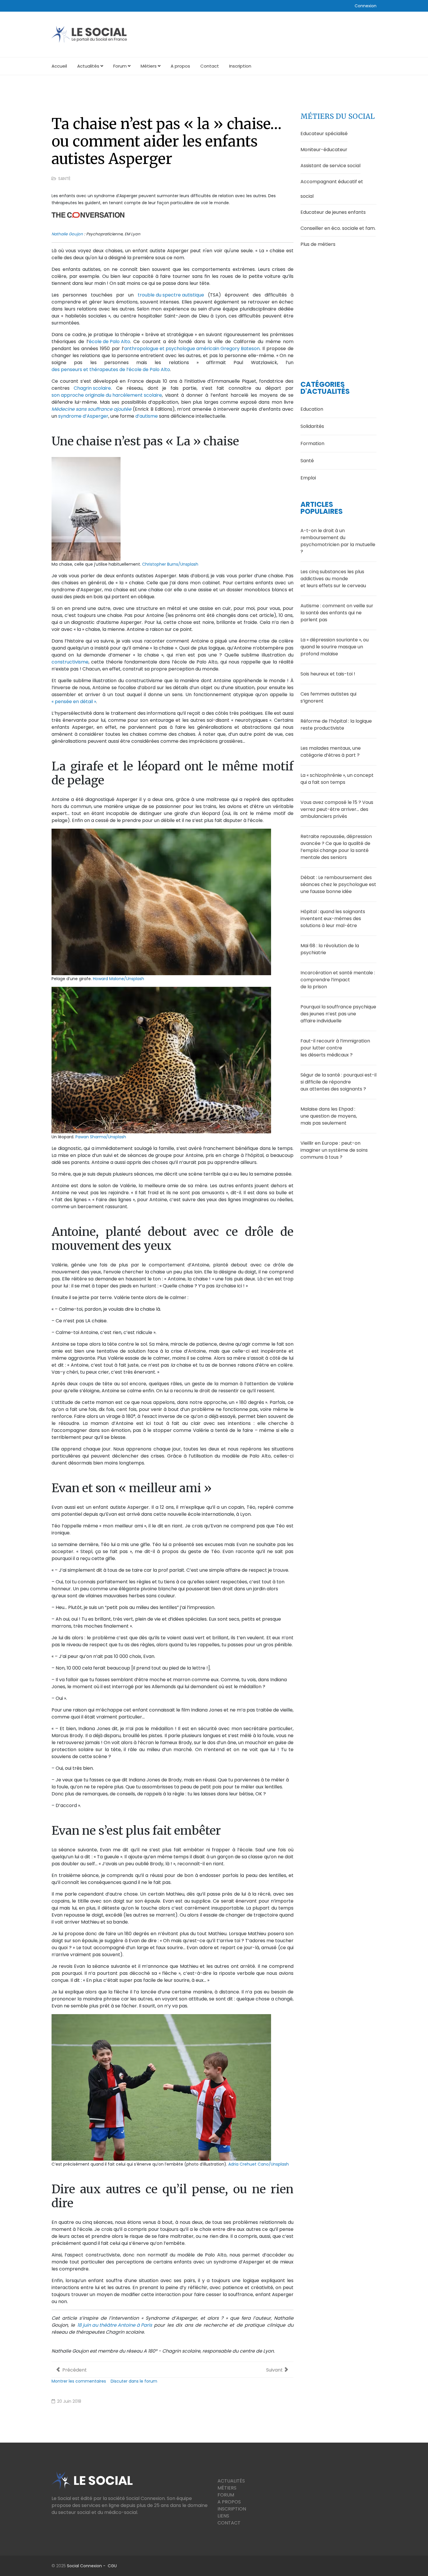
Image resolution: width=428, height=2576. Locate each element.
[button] (366, 6)
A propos (180, 66)
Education (312, 409)
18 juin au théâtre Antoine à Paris (115, 2325)
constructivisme (70, 662)
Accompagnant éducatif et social (332, 189)
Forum (120, 66)
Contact (210, 66)
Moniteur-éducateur (324, 150)
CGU (112, 2566)
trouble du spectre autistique (171, 295)
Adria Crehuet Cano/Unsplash (259, 2164)
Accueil (59, 66)
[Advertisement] (338, 306)
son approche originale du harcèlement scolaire (107, 395)
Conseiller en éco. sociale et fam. (338, 228)
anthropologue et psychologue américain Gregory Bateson (192, 349)
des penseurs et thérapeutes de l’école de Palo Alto (111, 369)
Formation (312, 443)
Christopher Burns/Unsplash (170, 564)
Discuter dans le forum (134, 2381)
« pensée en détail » (74, 702)
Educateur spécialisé (324, 134)
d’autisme (147, 416)
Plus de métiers (318, 244)
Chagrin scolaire (92, 388)
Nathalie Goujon (67, 234)
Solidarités (312, 426)
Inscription (240, 66)
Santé (64, 179)
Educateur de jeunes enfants (333, 212)
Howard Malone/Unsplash (119, 979)
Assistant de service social (330, 166)
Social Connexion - (87, 2566)
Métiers (149, 66)
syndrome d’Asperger (83, 416)
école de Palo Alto (109, 342)
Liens (223, 2516)
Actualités (88, 66)
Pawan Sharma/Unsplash (101, 1137)
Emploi (308, 478)
